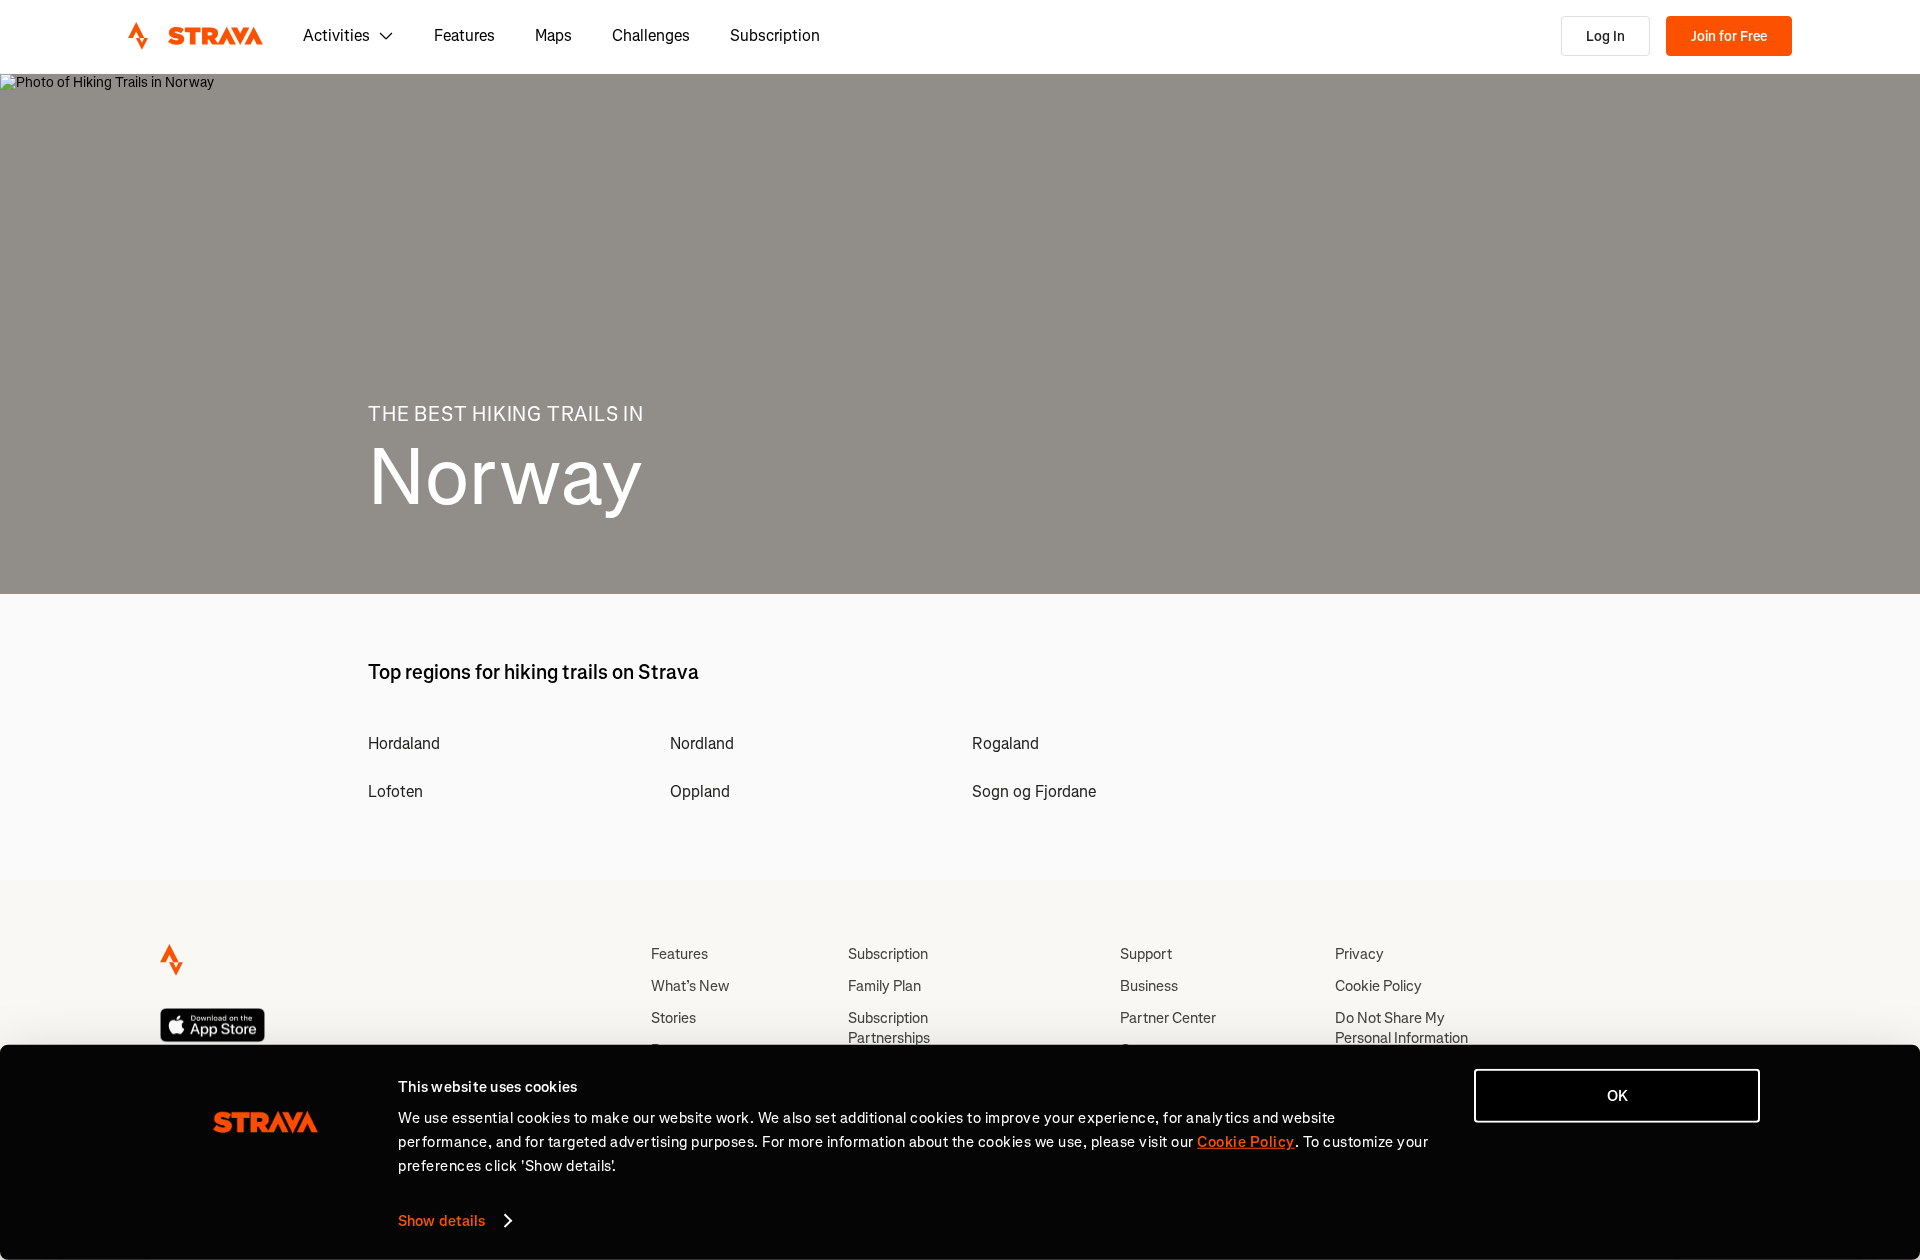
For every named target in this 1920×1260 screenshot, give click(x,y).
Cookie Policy (1378, 986)
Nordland (702, 743)
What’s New (690, 986)
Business (1149, 986)
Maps (553, 35)
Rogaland (1005, 743)
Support (1146, 954)
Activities (336, 35)
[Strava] (195, 36)
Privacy (1359, 954)
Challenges (651, 35)
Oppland (700, 791)
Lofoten (395, 791)
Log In (1605, 36)
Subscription (775, 35)
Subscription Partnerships (889, 1028)
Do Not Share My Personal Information (1401, 1028)
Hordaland (404, 743)
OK (1617, 1096)
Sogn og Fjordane (1034, 791)
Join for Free (1729, 36)
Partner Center (1168, 1018)
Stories (673, 1018)
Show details (441, 1221)
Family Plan (884, 986)
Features (464, 35)
